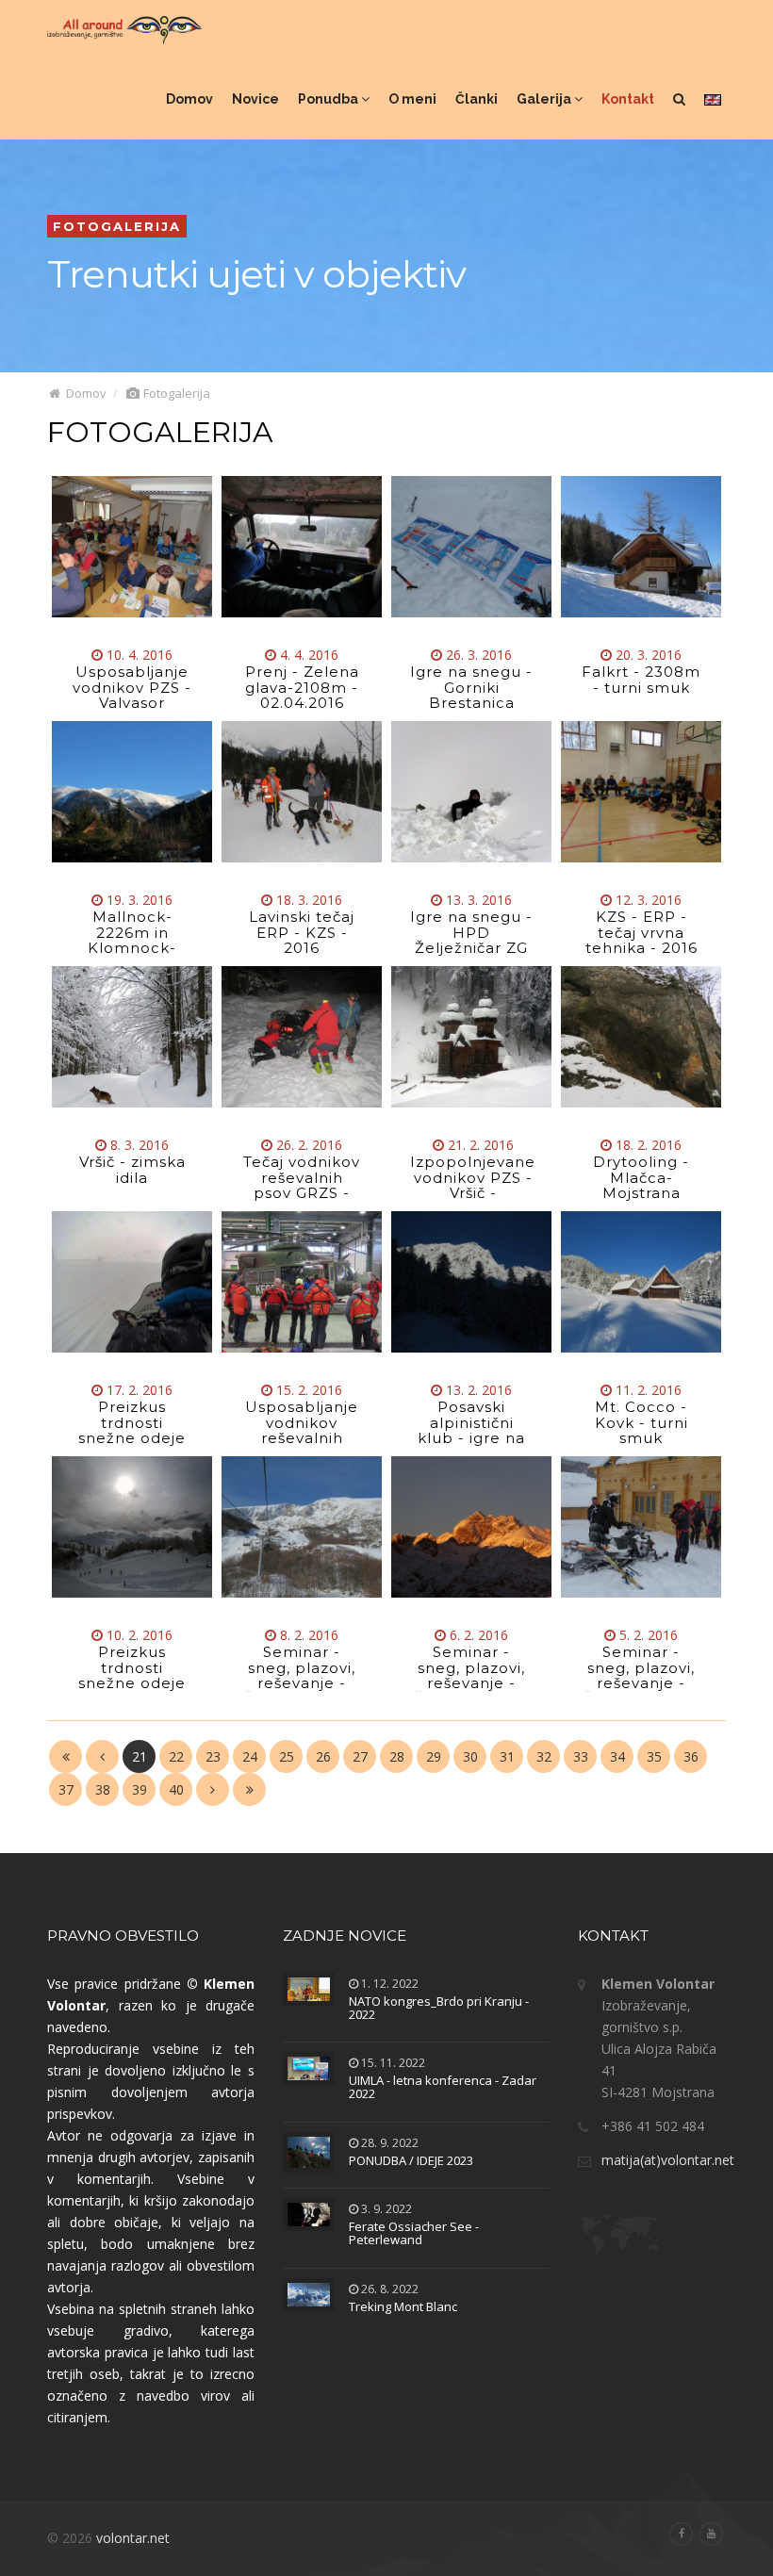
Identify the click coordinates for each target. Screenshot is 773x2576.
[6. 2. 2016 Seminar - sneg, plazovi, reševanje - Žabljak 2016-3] (471, 1527)
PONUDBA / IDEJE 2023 (411, 2160)
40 (176, 1789)
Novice (255, 99)
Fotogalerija (175, 393)
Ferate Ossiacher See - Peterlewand (414, 2233)
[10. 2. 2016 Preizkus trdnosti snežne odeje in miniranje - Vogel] (132, 1527)
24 (250, 1756)
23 (213, 1756)
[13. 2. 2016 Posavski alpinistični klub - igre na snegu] (471, 1282)
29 (434, 1756)
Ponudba (329, 99)
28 (397, 1756)
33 (581, 1756)
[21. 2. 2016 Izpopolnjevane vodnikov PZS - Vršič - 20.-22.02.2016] (471, 1037)
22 (176, 1756)
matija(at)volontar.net (668, 2160)
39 (140, 1789)
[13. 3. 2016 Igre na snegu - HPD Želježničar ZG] (471, 792)
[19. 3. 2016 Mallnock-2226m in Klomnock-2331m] (132, 792)
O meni (412, 99)
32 (544, 1756)
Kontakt (628, 99)
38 (103, 1789)
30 (470, 1756)
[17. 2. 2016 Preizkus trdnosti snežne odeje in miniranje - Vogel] (132, 1282)
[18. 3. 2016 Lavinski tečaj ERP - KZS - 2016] (302, 792)
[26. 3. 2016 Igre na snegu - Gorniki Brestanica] (471, 547)
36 (691, 1756)
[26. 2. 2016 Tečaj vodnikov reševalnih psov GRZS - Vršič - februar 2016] (302, 1037)
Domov (189, 99)
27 (360, 1756)
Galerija (545, 99)
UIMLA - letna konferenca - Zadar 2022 (443, 2087)
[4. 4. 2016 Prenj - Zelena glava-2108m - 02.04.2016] (302, 547)
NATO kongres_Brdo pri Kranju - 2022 (439, 2008)
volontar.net (133, 2538)
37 (66, 1789)
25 (287, 1756)
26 (323, 1756)
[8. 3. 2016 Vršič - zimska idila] (132, 1037)
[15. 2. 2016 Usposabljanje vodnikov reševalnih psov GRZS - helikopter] (302, 1282)
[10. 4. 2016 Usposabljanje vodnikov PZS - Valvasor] (132, 547)
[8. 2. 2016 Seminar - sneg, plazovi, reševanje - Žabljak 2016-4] (302, 1527)
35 (654, 1756)
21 (140, 1756)
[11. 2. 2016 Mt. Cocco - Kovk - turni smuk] (641, 1282)
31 (507, 1756)
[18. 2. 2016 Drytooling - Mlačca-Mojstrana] (641, 1037)
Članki (477, 99)
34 (617, 1756)
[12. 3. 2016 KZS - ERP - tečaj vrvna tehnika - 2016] (641, 792)
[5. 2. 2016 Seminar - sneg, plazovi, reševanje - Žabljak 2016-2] (641, 1527)
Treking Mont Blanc (403, 2306)
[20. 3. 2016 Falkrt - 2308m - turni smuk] (641, 547)
